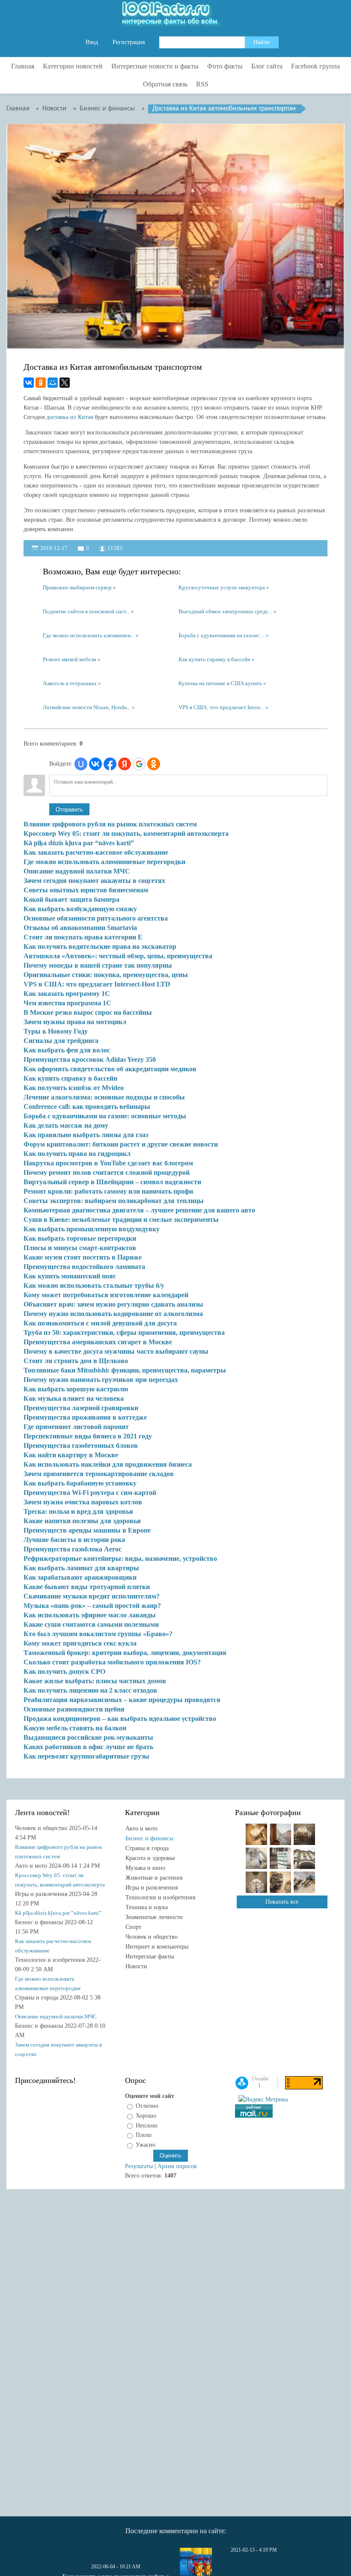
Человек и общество (152, 1937)
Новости (136, 1966)
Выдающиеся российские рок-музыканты (88, 1737)
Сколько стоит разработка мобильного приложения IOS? (112, 1662)
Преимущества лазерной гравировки (81, 1408)
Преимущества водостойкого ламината (84, 1267)
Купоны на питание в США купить (220, 683)
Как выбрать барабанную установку (80, 1483)
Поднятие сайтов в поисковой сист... (86, 611)
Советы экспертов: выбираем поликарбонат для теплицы (114, 1201)
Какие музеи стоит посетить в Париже (83, 1257)
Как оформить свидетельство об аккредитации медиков (110, 1069)
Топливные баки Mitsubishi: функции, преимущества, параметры (125, 1370)
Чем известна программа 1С (67, 1003)
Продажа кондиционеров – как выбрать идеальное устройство (120, 1719)
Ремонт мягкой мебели (70, 659)
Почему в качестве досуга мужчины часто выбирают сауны (116, 1351)
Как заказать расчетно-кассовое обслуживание (96, 852)
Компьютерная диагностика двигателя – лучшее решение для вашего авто (139, 1210)
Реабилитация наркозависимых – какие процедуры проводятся (122, 1700)
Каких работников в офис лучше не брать (88, 1747)
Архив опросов (177, 2166)
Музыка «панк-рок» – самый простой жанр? (92, 1606)
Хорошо (146, 2116)
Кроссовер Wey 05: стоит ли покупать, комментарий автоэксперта (126, 833)
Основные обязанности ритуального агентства (96, 918)
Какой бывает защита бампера (71, 899)
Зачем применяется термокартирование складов (99, 1474)
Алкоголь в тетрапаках (70, 683)
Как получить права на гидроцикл (77, 1154)
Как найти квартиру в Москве (71, 1455)
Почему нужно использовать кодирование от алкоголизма (113, 1314)
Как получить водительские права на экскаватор (100, 946)
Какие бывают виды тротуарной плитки (87, 1587)
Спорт (133, 1927)
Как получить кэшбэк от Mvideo (74, 1088)
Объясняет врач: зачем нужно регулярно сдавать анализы (113, 1304)
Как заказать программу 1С (67, 994)
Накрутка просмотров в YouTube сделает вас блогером (108, 1163)
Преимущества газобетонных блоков (81, 1445)
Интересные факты (150, 1957)
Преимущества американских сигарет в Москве (98, 1342)
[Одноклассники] (41, 383)
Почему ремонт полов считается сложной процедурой (107, 1172)
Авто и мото (141, 1829)
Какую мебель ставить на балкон (75, 1728)
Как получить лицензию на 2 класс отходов (90, 1690)
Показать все (282, 1902)
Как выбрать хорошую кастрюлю (76, 1389)
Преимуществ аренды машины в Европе (87, 1530)
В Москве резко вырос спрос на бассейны (88, 1012)
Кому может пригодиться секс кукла (80, 1643)
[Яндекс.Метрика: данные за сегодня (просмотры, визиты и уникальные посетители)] (263, 2100)
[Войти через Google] (139, 764)
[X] (65, 383)
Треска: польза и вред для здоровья (78, 1511)
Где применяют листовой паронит (76, 1427)
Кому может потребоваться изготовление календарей (106, 1295)
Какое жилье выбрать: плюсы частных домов (95, 1681)
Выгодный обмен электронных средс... (225, 611)
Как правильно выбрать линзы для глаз (86, 1135)
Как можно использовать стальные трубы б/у (94, 1285)
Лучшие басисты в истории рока (74, 1540)
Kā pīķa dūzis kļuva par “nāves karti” (79, 843)
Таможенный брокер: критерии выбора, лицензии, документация (125, 1653)
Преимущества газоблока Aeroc (73, 1549)
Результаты (139, 2166)
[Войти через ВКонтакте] (95, 764)
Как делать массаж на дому (66, 1125)
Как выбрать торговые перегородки (80, 1238)
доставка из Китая (70, 417)
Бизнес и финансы (149, 1838)
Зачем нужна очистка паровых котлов (83, 1502)
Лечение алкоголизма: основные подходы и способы (104, 1097)
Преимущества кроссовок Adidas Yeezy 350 (90, 1059)
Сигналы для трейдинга (61, 1041)
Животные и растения (154, 1878)
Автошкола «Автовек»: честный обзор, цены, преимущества (118, 956)
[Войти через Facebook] (110, 764)
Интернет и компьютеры (157, 1947)
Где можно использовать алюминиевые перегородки (104, 862)
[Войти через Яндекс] (125, 764)
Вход (92, 42)
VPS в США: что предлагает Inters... (221, 707)
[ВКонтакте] (29, 383)
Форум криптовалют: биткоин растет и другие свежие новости (121, 1144)
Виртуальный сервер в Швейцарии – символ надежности (112, 1182)
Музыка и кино (145, 1868)
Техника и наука (147, 1907)
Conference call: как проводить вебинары (87, 1107)
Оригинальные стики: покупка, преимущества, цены (106, 975)
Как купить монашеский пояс (70, 1276)
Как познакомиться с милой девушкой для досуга (100, 1323)
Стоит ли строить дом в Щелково (76, 1361)
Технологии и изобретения (160, 1897)
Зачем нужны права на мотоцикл (75, 1022)
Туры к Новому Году (56, 1031)
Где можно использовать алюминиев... (89, 635)
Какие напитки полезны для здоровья (82, 1521)
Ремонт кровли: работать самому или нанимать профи (108, 1191)
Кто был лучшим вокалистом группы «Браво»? (98, 1634)
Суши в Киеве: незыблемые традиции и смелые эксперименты (121, 1220)
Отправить (69, 810)
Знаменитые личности (154, 1917)
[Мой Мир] (53, 383)
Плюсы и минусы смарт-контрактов (80, 1248)
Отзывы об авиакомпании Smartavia (80, 928)
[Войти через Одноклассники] (154, 764)
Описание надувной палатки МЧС (77, 871)
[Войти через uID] (81, 764)
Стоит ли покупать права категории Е (83, 937)
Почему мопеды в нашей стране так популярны (98, 965)
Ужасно (146, 2145)
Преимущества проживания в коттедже (85, 1417)
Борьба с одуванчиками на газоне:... (222, 635)
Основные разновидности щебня (74, 1709)
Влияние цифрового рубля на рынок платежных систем (110, 824)
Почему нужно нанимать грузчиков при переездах (101, 1380)
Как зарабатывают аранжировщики (80, 1577)
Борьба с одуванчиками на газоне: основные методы (105, 1116)
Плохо (144, 2135)
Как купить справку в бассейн (214, 659)
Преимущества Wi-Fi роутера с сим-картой (90, 1493)
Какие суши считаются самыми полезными (91, 1624)
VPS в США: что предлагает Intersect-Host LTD (97, 984)
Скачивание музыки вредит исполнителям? (92, 1596)
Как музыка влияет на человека (74, 1398)
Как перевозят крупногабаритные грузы (86, 1756)
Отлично (147, 2106)
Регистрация (129, 42)
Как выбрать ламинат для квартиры (81, 1568)
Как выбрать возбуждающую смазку (80, 909)
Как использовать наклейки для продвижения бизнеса (108, 1464)
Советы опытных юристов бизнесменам (86, 890)
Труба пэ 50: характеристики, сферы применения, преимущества (124, 1333)
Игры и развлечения (152, 1888)
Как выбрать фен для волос (67, 1050)
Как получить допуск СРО (64, 1671)
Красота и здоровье (150, 1858)
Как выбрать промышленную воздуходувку (92, 1229)
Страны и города (147, 1848)
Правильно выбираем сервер (77, 587)
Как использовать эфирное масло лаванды (90, 1615)
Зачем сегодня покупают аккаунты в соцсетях (94, 881)
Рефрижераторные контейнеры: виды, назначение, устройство (120, 1558)
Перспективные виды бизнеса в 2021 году (88, 1436)
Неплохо (147, 2125)
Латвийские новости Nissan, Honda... (87, 707)
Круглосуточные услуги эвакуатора (222, 587)
